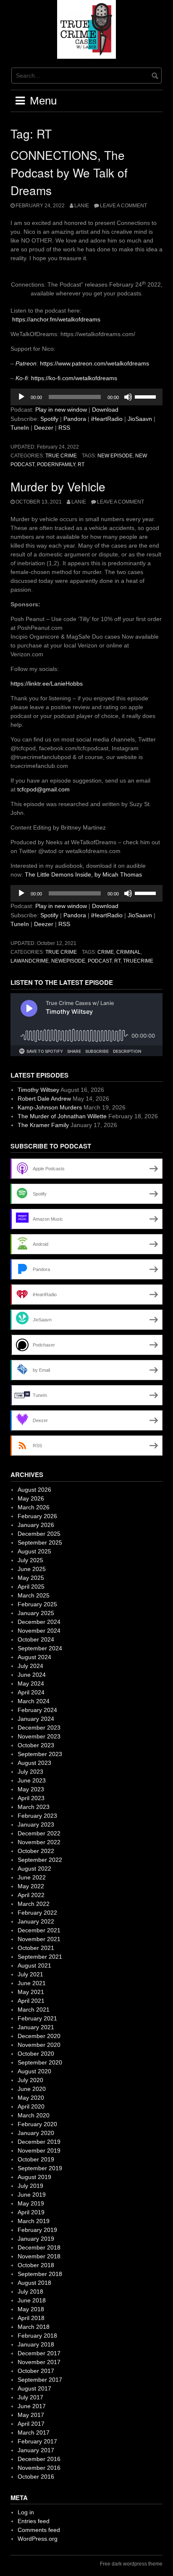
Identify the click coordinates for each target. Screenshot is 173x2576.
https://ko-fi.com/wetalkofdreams (74, 378)
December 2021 (39, 1930)
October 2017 (36, 2371)
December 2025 (39, 1534)
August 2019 (34, 2177)
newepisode (68, 961)
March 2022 (34, 1904)
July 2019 (30, 2186)
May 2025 (31, 1578)
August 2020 (34, 2071)
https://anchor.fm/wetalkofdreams (56, 319)
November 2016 (39, 2468)
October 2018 (36, 2265)
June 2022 (32, 1877)
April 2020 (31, 2106)
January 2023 (36, 1824)
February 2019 (37, 2230)
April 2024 (31, 1692)
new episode (115, 456)
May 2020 (31, 2098)
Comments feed (39, 2530)
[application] (86, 397)
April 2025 (31, 1587)
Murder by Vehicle (58, 486)
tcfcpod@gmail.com (43, 789)
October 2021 (36, 1948)
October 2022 (36, 1851)
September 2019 (40, 2168)
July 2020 (30, 2080)
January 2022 (36, 1921)
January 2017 (36, 2450)
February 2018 (37, 2336)
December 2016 (39, 2459)
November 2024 (39, 1631)
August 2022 (34, 1869)
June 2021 (32, 1983)
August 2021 (34, 1965)
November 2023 (39, 1736)
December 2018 (39, 2247)
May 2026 (31, 1498)
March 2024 (34, 1701)
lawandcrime (30, 961)
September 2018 (40, 2274)
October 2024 (36, 1639)
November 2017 (39, 2362)
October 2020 (36, 2054)
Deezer (44, 428)
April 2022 (31, 1895)
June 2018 (32, 2300)
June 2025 (32, 1569)
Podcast (100, 961)
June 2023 (32, 1780)
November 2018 (39, 2256)
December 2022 (39, 1833)
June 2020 (32, 2089)
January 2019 (36, 2239)
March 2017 (34, 2432)
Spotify (49, 419)
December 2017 (39, 2353)
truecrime (138, 961)
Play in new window (61, 410)
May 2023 (31, 1789)
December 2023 (39, 1728)
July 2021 (30, 1974)
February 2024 (37, 1710)
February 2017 (37, 2441)
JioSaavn (140, 419)
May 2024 (31, 1683)
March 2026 (34, 1507)
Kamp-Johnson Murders (50, 1107)
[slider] (147, 396)
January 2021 (36, 2027)
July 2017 (30, 2397)
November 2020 (39, 2045)
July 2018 (30, 2292)
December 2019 (39, 2142)
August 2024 (34, 1657)
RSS (64, 428)
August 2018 (34, 2283)
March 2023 (34, 1807)
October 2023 (36, 1745)
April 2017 (31, 2424)
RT (81, 465)
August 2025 (34, 1551)
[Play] (21, 397)
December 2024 (39, 1622)
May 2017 (31, 2415)
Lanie (82, 206)
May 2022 (31, 1886)
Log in (26, 2512)
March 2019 (34, 2221)
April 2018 (31, 2318)
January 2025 (36, 1613)
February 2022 (37, 1913)
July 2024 (30, 1666)
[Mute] (128, 397)
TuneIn (20, 428)
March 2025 (34, 1595)
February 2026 (37, 1516)
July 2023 (30, 1772)
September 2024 (40, 1648)
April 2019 (31, 2212)
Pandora (75, 419)
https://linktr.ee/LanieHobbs (47, 684)
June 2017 (32, 2406)
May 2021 (31, 1992)
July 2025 (30, 1560)
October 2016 (36, 2477)
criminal (128, 952)
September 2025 (40, 1542)
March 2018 (34, 2327)
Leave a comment (123, 206)
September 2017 (40, 2380)
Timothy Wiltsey (38, 1090)
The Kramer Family (43, 1125)
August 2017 (34, 2388)
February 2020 (37, 2124)
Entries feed (34, 2521)
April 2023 (31, 1798)
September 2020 (40, 2062)
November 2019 (39, 2151)
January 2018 (36, 2344)
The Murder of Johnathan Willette (62, 1116)
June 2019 (32, 2195)
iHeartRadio (107, 419)
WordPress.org (38, 2539)
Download (105, 410)
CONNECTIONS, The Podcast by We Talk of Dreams (69, 172)
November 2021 (39, 1939)
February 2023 (37, 1816)
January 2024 (36, 1719)
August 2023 (34, 1763)
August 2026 (34, 1490)
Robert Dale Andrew (44, 1099)
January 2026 (36, 1525)
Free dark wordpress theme (131, 2564)
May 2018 (31, 2309)
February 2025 (37, 1604)
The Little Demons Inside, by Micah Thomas (83, 874)
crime (106, 952)
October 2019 (36, 2159)
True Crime (61, 456)
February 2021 (37, 2018)
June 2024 (32, 1675)
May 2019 (31, 2203)
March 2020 (34, 2115)
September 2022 (40, 1860)
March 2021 (34, 2010)
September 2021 (40, 1957)
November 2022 (39, 1842)
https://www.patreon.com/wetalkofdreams (94, 363)
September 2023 (40, 1754)
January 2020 (36, 2133)
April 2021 (31, 2001)
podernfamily (56, 465)
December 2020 (39, 2036)
